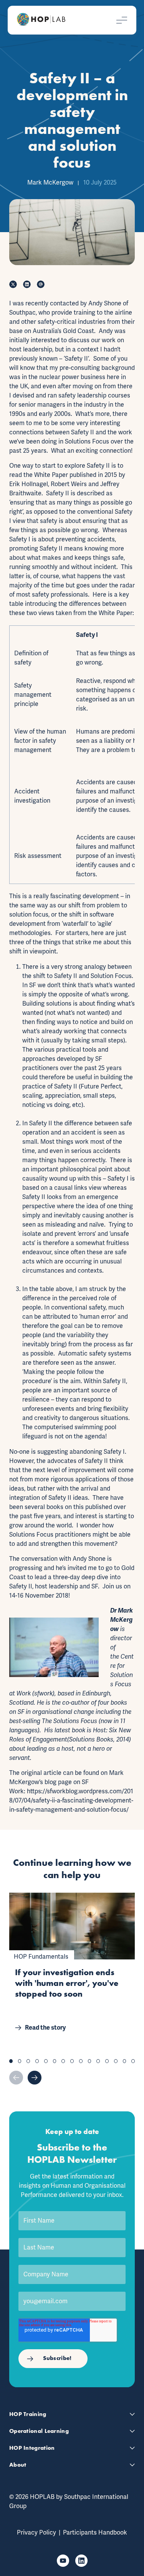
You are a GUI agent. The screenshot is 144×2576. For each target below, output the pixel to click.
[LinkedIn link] (27, 284)
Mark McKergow (50, 182)
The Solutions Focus (70, 1721)
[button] (11, 2061)
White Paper (51, 475)
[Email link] (41, 284)
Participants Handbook (95, 2532)
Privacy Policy (36, 2532)
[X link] (13, 284)
